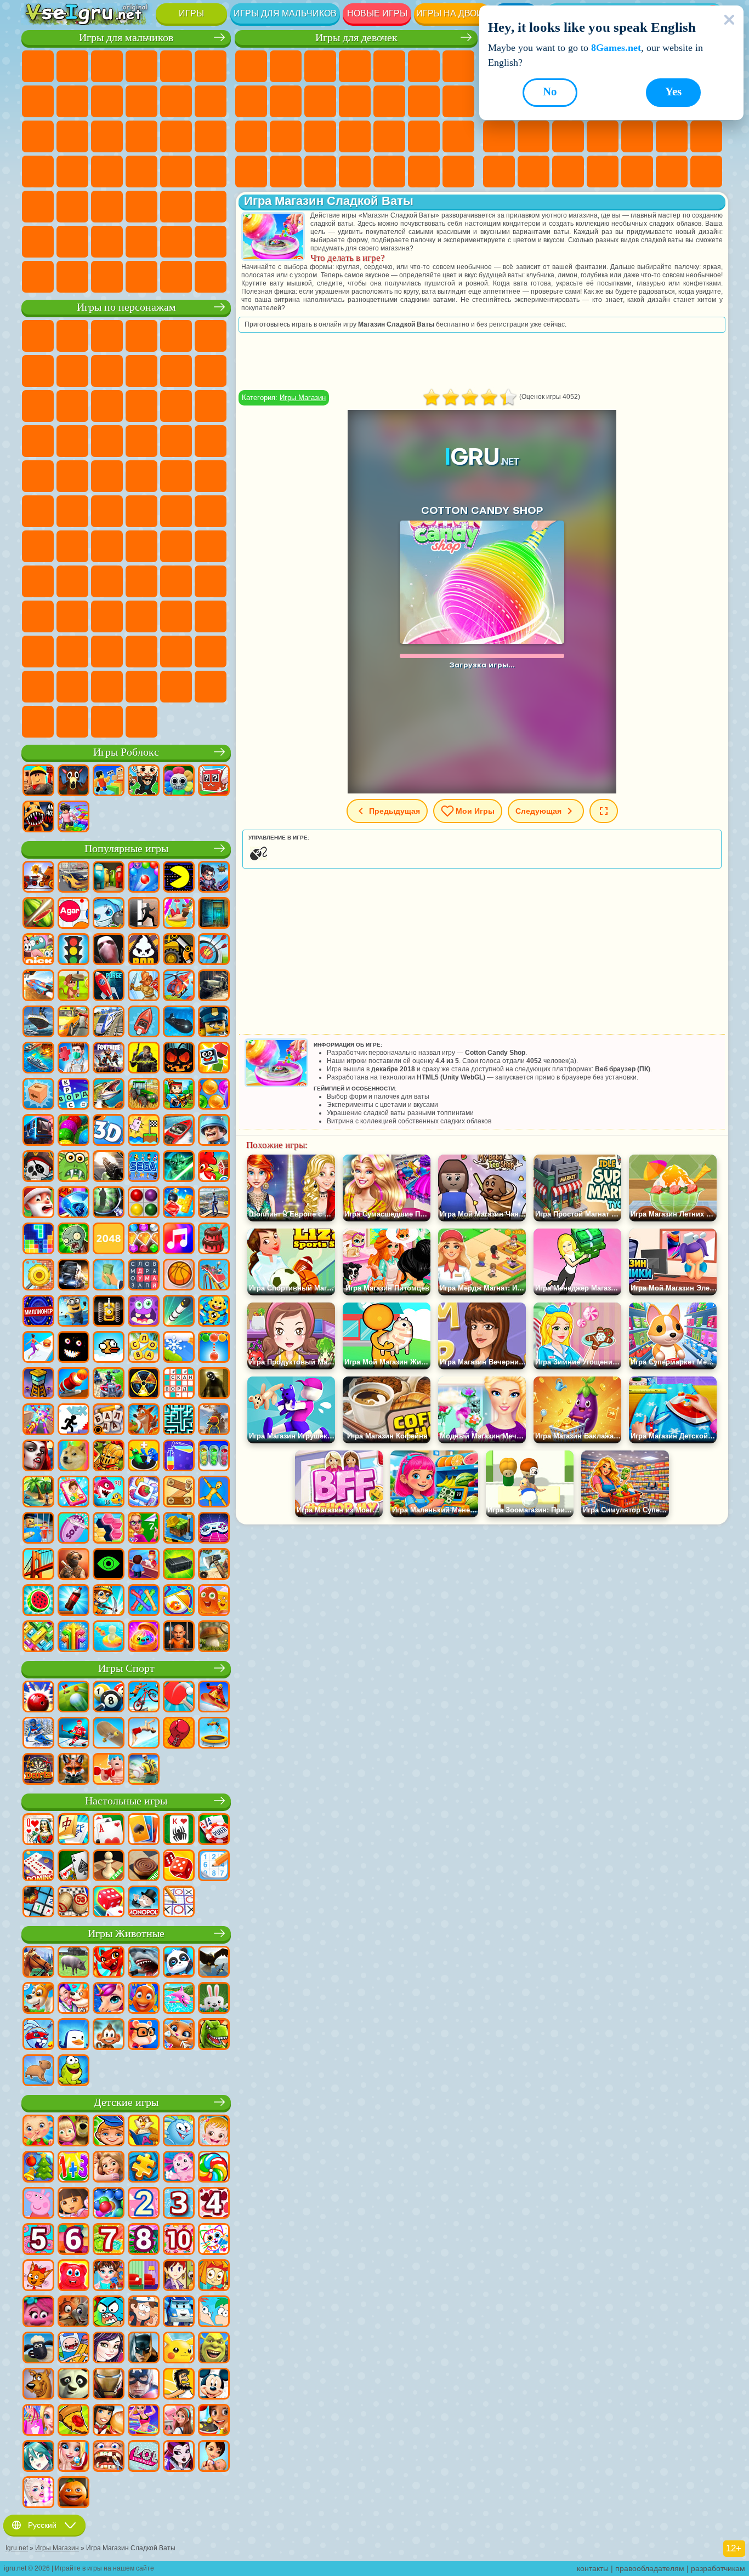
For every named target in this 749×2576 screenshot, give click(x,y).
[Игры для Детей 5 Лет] (38, 2240)
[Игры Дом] (179, 2421)
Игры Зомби (176, 66)
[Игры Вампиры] (38, 1457)
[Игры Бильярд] (109, 1698)
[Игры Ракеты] (179, 1312)
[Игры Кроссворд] (73, 1095)
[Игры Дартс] (38, 1770)
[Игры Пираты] (38, 1167)
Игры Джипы (211, 207)
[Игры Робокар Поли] (179, 2312)
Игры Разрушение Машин (176, 277)
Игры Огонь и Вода (320, 66)
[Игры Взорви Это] (109, 914)
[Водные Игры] (109, 1637)
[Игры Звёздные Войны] (179, 1167)
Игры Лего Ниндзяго (176, 336)
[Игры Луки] (214, 950)
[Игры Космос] (109, 986)
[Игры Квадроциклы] (109, 1384)
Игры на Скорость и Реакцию (706, 136)
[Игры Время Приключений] (73, 2349)
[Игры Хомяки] (144, 2035)
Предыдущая (395, 811)
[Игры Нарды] (179, 1866)
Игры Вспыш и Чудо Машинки (38, 441)
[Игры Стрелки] (73, 1637)
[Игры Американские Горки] (214, 1276)
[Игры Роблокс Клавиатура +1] (73, 818)
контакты (593, 2568)
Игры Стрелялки (141, 207)
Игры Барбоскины (107, 441)
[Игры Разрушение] (38, 1276)
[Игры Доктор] (73, 1059)
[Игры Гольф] (73, 1698)
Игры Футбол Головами (107, 242)
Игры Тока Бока (176, 581)
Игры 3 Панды (176, 406)
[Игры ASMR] (73, 1529)
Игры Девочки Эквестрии (286, 66)
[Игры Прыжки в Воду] (144, 1734)
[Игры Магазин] (38, 2421)
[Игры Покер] (214, 1830)
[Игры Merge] (144, 1457)
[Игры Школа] (144, 1529)
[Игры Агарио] (73, 914)
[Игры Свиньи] (73, 1963)
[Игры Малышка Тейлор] (109, 2276)
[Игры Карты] (109, 1830)
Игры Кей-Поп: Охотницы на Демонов (141, 722)
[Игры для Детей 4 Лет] (214, 2204)
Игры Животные (126, 1934)
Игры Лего (211, 371)
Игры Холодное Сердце (320, 101)
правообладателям (650, 2568)
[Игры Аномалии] (109, 1565)
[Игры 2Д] (144, 1131)
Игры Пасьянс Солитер (499, 136)
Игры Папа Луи (458, 101)
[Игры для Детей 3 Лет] (179, 2204)
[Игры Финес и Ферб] (214, 2312)
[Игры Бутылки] (73, 1601)
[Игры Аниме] (38, 2457)
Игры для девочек (356, 38)
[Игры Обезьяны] (109, 2035)
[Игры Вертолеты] (179, 986)
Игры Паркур (38, 242)
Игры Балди (141, 546)
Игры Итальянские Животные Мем (38, 722)
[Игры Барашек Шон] (38, 2349)
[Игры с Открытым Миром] (214, 1203)
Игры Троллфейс (107, 371)
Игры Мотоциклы (141, 101)
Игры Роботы (141, 136)
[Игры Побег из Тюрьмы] (38, 1529)
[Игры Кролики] (38, 2035)
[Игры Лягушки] (73, 2071)
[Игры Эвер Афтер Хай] (179, 2457)
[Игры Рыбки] (144, 1999)
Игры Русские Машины (176, 172)
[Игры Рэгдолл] (214, 1493)
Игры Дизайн (320, 172)
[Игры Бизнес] (109, 1276)
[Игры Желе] (214, 1601)
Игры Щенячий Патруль (107, 336)
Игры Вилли (38, 336)
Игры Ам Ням (107, 406)
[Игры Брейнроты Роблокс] (214, 781)
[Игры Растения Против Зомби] (73, 1240)
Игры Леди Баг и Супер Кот (141, 371)
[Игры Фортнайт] (109, 1059)
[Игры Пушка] (73, 1384)
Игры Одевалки (355, 101)
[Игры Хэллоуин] (179, 1059)
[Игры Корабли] (38, 1023)
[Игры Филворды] (144, 1276)
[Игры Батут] (214, 1734)
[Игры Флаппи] (109, 1348)
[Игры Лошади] (38, 1963)
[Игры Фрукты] (38, 1601)
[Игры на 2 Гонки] (38, 986)
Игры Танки (141, 66)
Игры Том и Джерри (38, 511)
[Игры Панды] (179, 1963)
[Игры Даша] (73, 2204)
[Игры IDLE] (109, 1601)
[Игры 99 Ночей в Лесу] (73, 781)
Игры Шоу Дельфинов (141, 406)
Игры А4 (107, 546)
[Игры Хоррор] (73, 1348)
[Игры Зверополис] (73, 2312)
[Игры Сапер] (38, 1903)
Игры (191, 13)
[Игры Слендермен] (109, 950)
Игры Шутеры (72, 207)
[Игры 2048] (109, 1240)
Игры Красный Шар (72, 371)
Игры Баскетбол (672, 172)
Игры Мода (251, 172)
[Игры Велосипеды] (144, 1698)
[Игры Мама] (214, 2457)
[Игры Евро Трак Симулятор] (73, 1276)
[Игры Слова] (144, 1348)
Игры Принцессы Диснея (458, 136)
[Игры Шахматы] (109, 1866)
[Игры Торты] (214, 1240)
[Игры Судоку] (214, 1866)
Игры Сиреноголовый (176, 511)
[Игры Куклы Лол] (144, 2457)
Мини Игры (672, 136)
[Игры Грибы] (214, 1637)
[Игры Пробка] (38, 1637)
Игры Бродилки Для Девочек (458, 66)
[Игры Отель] (144, 1565)
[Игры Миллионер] (38, 1312)
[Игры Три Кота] (38, 2276)
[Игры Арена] (144, 986)
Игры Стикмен (176, 101)
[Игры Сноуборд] (214, 1698)
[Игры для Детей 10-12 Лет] (179, 2240)
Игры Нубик (38, 581)
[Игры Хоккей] (73, 1734)
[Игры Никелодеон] (38, 950)
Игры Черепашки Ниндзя (141, 476)
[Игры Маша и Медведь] (73, 2132)
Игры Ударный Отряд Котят (141, 441)
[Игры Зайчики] (214, 1999)
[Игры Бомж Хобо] (179, 2385)
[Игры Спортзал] (109, 1770)
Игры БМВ (72, 277)
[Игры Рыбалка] (109, 1095)
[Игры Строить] (179, 1529)
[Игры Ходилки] (38, 1348)
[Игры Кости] (109, 1903)
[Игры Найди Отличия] (144, 2276)
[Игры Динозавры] (214, 2035)
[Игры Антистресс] (214, 1312)
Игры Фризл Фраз (38, 476)
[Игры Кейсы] (179, 1565)
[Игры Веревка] (144, 1601)
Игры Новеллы (286, 136)
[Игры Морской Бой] (38, 1059)
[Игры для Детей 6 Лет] (73, 2240)
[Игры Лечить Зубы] (109, 2457)
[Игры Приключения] (73, 986)
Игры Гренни (176, 546)
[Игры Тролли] (38, 2312)
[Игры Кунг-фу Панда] (73, 2385)
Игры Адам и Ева (107, 476)
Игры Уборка (355, 172)
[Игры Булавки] (179, 1601)
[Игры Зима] (179, 1348)
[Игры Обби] (109, 781)
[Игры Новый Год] (38, 1203)
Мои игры (475, 811)
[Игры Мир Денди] (179, 781)
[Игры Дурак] (38, 1830)
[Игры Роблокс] (38, 781)
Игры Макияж (424, 136)
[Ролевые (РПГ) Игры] (214, 878)
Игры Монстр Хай (424, 66)
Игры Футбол (72, 66)
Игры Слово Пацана (107, 616)
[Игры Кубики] (214, 1059)
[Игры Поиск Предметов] (109, 1203)
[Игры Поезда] (109, 1023)
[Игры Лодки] (144, 1023)
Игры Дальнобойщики (211, 242)
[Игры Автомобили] (73, 878)
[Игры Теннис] (179, 1698)
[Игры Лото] (73, 1903)
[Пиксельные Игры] (179, 1095)
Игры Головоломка (72, 616)
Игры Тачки (211, 406)
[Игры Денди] (109, 1312)
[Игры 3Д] (109, 1131)
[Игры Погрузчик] (179, 950)
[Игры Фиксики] (214, 2276)
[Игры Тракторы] (144, 1095)
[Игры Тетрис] (38, 1240)
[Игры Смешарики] (179, 2132)
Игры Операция (389, 136)
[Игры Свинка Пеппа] (38, 2204)
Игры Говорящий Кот (141, 336)
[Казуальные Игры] (38, 1420)
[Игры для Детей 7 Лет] (109, 2240)
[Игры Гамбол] (109, 2312)
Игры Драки (38, 136)
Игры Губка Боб (72, 336)
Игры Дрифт (211, 172)
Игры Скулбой (107, 581)
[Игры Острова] (38, 1493)
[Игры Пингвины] (73, 2035)
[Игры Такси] (73, 1023)
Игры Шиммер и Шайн (176, 476)
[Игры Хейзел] (214, 2132)
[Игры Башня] (38, 1384)
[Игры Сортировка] (179, 1457)
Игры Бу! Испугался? (176, 687)
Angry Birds (72, 406)
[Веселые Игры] (73, 2493)
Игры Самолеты (72, 242)
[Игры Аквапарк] (179, 914)
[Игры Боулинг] (38, 1698)
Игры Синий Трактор (107, 511)
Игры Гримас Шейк (72, 652)
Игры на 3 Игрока (603, 172)
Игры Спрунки (211, 652)
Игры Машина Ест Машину (107, 172)
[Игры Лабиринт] (179, 1420)
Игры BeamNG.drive (141, 277)
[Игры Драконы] (109, 1963)
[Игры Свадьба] (73, 2457)
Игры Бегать (107, 207)
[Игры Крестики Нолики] (179, 1903)
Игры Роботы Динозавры (211, 136)
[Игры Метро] (38, 1131)
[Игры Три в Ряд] (73, 1203)
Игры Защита (706, 172)
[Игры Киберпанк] (144, 1059)
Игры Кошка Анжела (286, 101)
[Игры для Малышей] (38, 2132)
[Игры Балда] (109, 1420)
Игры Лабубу (72, 722)
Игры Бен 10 (72, 476)
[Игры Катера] (179, 1131)
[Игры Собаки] (38, 1999)
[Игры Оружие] (109, 1167)
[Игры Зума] (73, 1131)
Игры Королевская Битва (211, 66)
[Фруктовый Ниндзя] (38, 914)
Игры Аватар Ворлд (211, 581)
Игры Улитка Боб (38, 371)
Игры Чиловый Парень (107, 687)
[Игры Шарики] (214, 1095)
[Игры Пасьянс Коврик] (73, 1866)
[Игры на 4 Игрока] (109, 878)
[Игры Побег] (144, 914)
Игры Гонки (72, 136)
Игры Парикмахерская (389, 101)
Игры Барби (355, 66)
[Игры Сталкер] (144, 1384)
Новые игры (377, 13)
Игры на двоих (453, 13)
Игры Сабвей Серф (38, 406)
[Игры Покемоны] (179, 2349)
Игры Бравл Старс (38, 546)
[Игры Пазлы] (144, 2168)
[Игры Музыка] (179, 1240)
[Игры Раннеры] (73, 1312)
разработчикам (718, 2568)
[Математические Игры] (73, 2168)
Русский (42, 2525)
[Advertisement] (482, 361)
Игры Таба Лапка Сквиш (458, 172)
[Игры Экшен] (38, 878)
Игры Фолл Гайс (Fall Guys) (141, 511)
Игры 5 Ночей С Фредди (211, 336)
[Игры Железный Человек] (109, 2385)
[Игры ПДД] (73, 950)
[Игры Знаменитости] (38, 2493)
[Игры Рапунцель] (109, 2168)
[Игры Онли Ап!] (214, 1420)
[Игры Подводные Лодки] (179, 1023)
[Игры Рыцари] (109, 1457)
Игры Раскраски (251, 101)
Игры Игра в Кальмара (72, 546)
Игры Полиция (176, 136)
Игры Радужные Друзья (141, 581)
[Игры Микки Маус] (214, 2385)
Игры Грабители (72, 172)
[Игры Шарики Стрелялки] (144, 878)
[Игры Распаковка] (144, 1637)
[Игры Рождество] (38, 2168)
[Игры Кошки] (179, 2035)
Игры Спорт (126, 1668)
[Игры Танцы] (144, 2421)
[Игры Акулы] (144, 1963)
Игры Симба (38, 616)
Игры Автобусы (38, 207)
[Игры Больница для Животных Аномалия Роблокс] (38, 818)
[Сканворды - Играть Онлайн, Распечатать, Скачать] (179, 1384)
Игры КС (38, 277)
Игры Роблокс (126, 752)
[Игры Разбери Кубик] (38, 1095)
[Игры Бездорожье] (214, 986)
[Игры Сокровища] (144, 1240)
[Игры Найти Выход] (214, 914)
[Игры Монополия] (144, 1903)
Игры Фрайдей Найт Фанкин (211, 616)
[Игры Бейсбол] (144, 1770)
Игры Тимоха (72, 687)
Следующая (538, 811)
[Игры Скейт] (109, 1734)
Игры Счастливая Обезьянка (211, 476)
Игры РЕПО (211, 687)
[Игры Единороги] (109, 1999)
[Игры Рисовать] (214, 2240)
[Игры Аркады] (179, 878)
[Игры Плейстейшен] (144, 1420)
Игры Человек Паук (211, 441)
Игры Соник (72, 441)
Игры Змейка (534, 172)
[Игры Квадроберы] (73, 1770)
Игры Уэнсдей (141, 616)
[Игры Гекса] (109, 1529)
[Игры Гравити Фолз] (144, 2312)
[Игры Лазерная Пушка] (73, 1167)
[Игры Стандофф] (73, 1565)
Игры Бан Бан (176, 616)
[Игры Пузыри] (109, 2204)
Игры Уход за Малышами (286, 172)
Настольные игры (126, 1801)
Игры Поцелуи (424, 101)
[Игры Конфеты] (214, 2168)
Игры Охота (176, 207)
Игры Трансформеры (176, 652)
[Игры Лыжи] (38, 1734)
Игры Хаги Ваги (211, 546)
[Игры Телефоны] (73, 1493)
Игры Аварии (107, 101)
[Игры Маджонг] (73, 1830)
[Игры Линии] (144, 1203)
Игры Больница (320, 136)
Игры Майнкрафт (38, 101)
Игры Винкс (424, 172)
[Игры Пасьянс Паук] (179, 1830)
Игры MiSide (141, 687)
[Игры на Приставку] (214, 1529)
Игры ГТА (141, 172)
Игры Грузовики (211, 101)
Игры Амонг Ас (211, 511)
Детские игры (126, 2102)
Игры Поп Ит (603, 136)
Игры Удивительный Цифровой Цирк (141, 652)
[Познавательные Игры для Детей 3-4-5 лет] (144, 2132)
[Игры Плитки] (144, 1493)
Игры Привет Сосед (72, 581)
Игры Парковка (38, 66)
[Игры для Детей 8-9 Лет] (144, 2240)
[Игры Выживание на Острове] (214, 1565)
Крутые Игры (637, 172)
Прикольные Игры (637, 136)
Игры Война (176, 242)
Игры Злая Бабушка (176, 371)
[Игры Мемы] (73, 1457)
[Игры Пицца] (73, 2421)
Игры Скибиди (38, 652)
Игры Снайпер (107, 136)
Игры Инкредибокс (38, 687)
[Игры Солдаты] (214, 1131)
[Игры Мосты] (38, 1565)
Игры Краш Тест (107, 277)
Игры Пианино (389, 172)
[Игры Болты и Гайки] (179, 1493)
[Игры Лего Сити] (214, 1023)
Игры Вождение (141, 242)
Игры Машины (72, 101)
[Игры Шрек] (214, 2349)
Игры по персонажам (126, 307)
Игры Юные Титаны (72, 511)
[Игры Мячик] (179, 1276)
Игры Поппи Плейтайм (107, 722)
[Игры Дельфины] (179, 1999)
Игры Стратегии (107, 66)
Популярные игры (126, 849)
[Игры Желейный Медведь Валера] (73, 2276)
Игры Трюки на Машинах (499, 172)
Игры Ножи (568, 136)
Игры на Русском (534, 136)
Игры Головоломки (568, 172)
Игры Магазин (303, 398)
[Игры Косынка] (144, 1830)
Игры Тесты (389, 66)
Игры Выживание (38, 172)
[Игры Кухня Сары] (179, 2276)
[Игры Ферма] (214, 1167)
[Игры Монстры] (144, 1312)
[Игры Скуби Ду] (38, 2385)
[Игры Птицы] (214, 1963)
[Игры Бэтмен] (144, 2349)
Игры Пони (251, 66)
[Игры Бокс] (179, 1734)
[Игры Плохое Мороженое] (144, 950)
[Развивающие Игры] (109, 2132)
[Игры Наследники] (109, 2349)
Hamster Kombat (107, 652)
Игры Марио (176, 441)
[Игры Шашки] (144, 1866)
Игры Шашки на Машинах (211, 277)
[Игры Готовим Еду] (214, 2421)
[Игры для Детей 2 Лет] (144, 2204)
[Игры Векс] (73, 1420)
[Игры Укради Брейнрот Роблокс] (144, 781)
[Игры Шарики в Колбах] (214, 1457)
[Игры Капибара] (38, 2071)
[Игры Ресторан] (109, 2421)
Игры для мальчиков (285, 13)
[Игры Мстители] (144, 2385)
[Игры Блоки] (179, 1203)
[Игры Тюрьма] (179, 1637)
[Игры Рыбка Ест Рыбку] (109, 1493)
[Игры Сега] (144, 1167)
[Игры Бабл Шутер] (214, 1348)
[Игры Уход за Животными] (73, 1999)
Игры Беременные (251, 136)
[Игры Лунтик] (179, 2168)
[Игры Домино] (38, 1866)
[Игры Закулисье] (214, 1384)
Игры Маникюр (355, 136)
